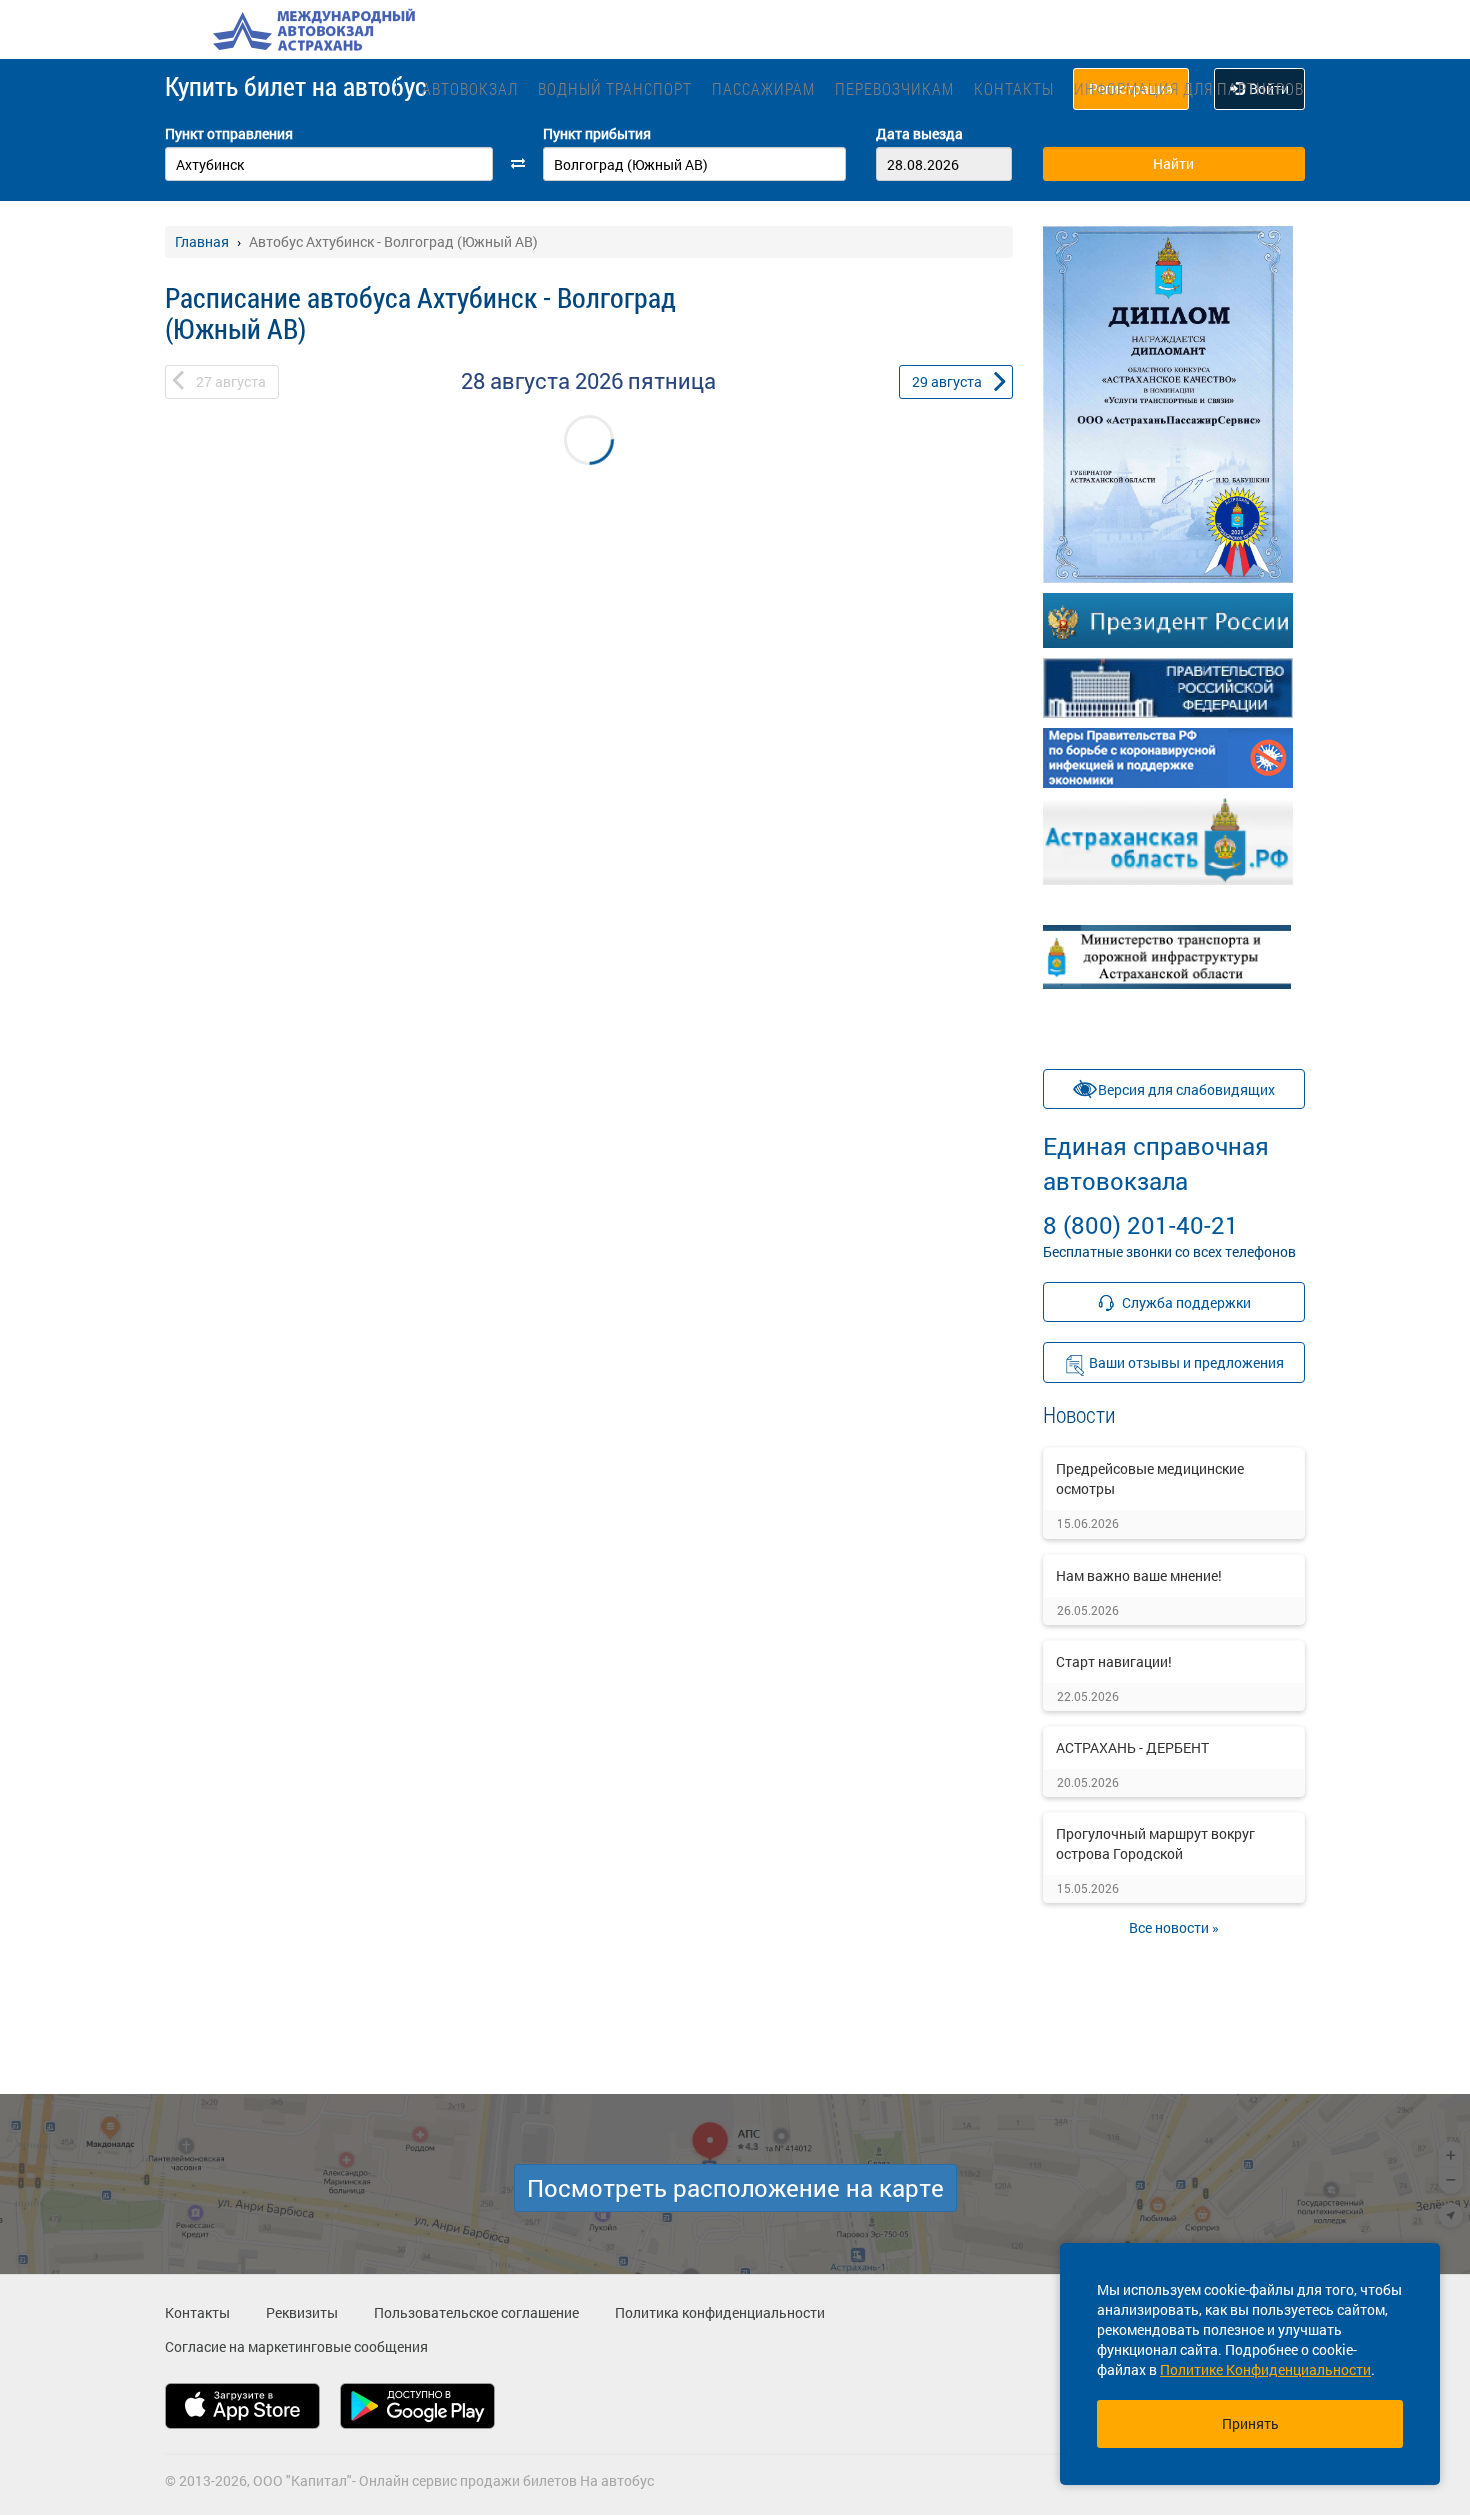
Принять (1250, 2423)
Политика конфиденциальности (720, 2312)
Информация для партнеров (1189, 88)
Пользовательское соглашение (476, 2312)
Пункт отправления (229, 133)
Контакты (1014, 88)
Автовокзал (470, 88)
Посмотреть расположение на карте (735, 2188)
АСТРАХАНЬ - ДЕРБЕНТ (1132, 1747)
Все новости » (1174, 1927)
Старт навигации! (1114, 1661)
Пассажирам (763, 88)
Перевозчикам (894, 88)
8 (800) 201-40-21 (1156, 1185)
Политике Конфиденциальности (1265, 2369)
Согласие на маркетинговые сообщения (296, 2346)
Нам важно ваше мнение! (1139, 1575)
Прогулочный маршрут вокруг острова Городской (1155, 1843)
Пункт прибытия (597, 133)
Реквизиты (302, 2312)
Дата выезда (919, 133)
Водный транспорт (615, 88)
